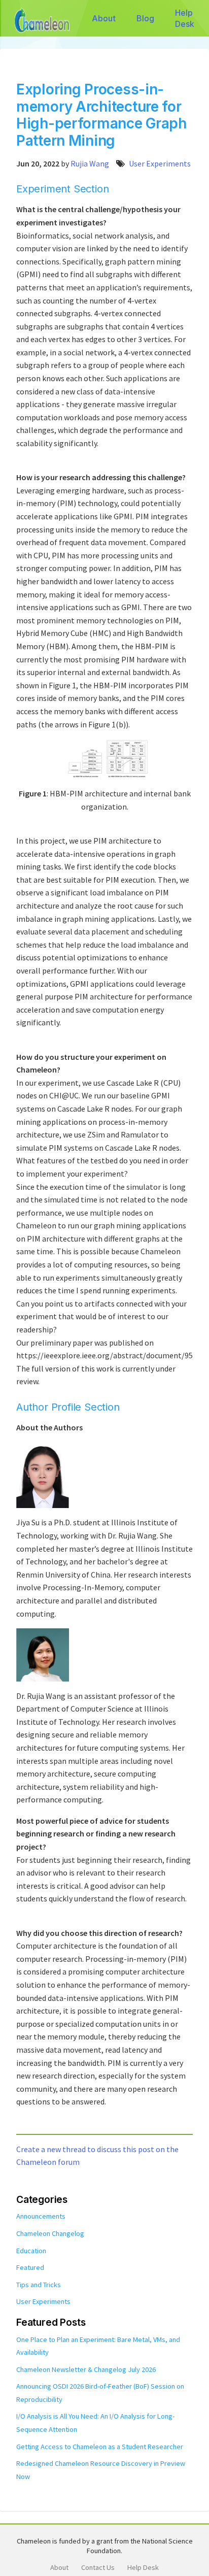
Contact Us (98, 2567)
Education (31, 2251)
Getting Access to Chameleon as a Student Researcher (100, 2447)
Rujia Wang (90, 163)
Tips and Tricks (39, 2285)
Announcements (41, 2216)
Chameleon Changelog (50, 2233)
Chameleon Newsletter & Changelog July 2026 (86, 2369)
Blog (146, 18)
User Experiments (160, 163)
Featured (30, 2267)
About (104, 18)
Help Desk (185, 18)
